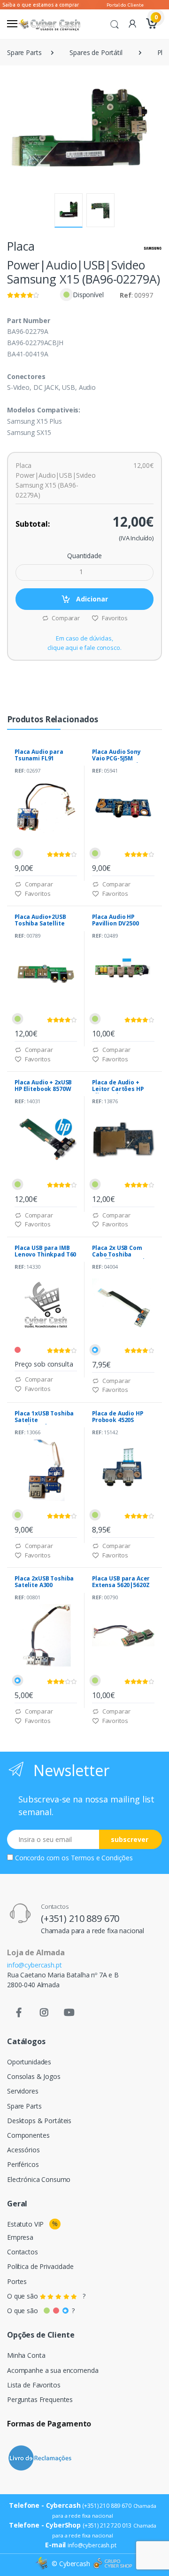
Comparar (65, 618)
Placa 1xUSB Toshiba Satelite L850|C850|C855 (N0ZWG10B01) (44, 1423)
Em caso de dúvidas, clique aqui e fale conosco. (84, 643)
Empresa (20, 2237)
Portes (17, 2281)
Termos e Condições (102, 1858)
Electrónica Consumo (39, 2179)
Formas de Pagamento (49, 2424)
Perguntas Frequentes (40, 2399)
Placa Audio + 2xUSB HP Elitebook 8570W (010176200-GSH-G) (43, 1089)
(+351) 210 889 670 (80, 1918)
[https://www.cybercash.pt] (49, 24)
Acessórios (23, 2150)
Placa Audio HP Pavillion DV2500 (115, 920)
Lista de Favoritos (34, 2385)
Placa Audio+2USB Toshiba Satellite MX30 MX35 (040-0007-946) (40, 927)
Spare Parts (24, 52)
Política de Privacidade (40, 2266)
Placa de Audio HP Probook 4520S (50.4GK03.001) (118, 1420)
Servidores (23, 2091)
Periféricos (23, 2164)
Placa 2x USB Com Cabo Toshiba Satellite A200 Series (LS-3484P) (122, 1258)
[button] (115, 24)
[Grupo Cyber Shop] (113, 2564)
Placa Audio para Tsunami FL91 (39, 755)
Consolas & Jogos (34, 2076)
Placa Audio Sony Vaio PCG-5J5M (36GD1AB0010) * (116, 758)
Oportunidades (29, 2062)
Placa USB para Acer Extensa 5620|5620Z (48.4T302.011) (121, 1585)
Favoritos (114, 618)
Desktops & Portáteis (39, 2121)
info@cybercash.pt (35, 1965)
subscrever (130, 1839)
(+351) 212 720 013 (107, 2525)
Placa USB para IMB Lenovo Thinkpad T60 (45, 1251)
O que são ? (46, 2296)
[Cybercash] (43, 2564)
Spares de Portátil (96, 52)
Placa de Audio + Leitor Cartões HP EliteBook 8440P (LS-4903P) (121, 1092)
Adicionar (91, 599)
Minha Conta (26, 2355)
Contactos (23, 2252)
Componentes (28, 2135)
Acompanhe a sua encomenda (53, 2370)
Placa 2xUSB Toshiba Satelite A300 (44, 1582)
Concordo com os (74, 1858)
